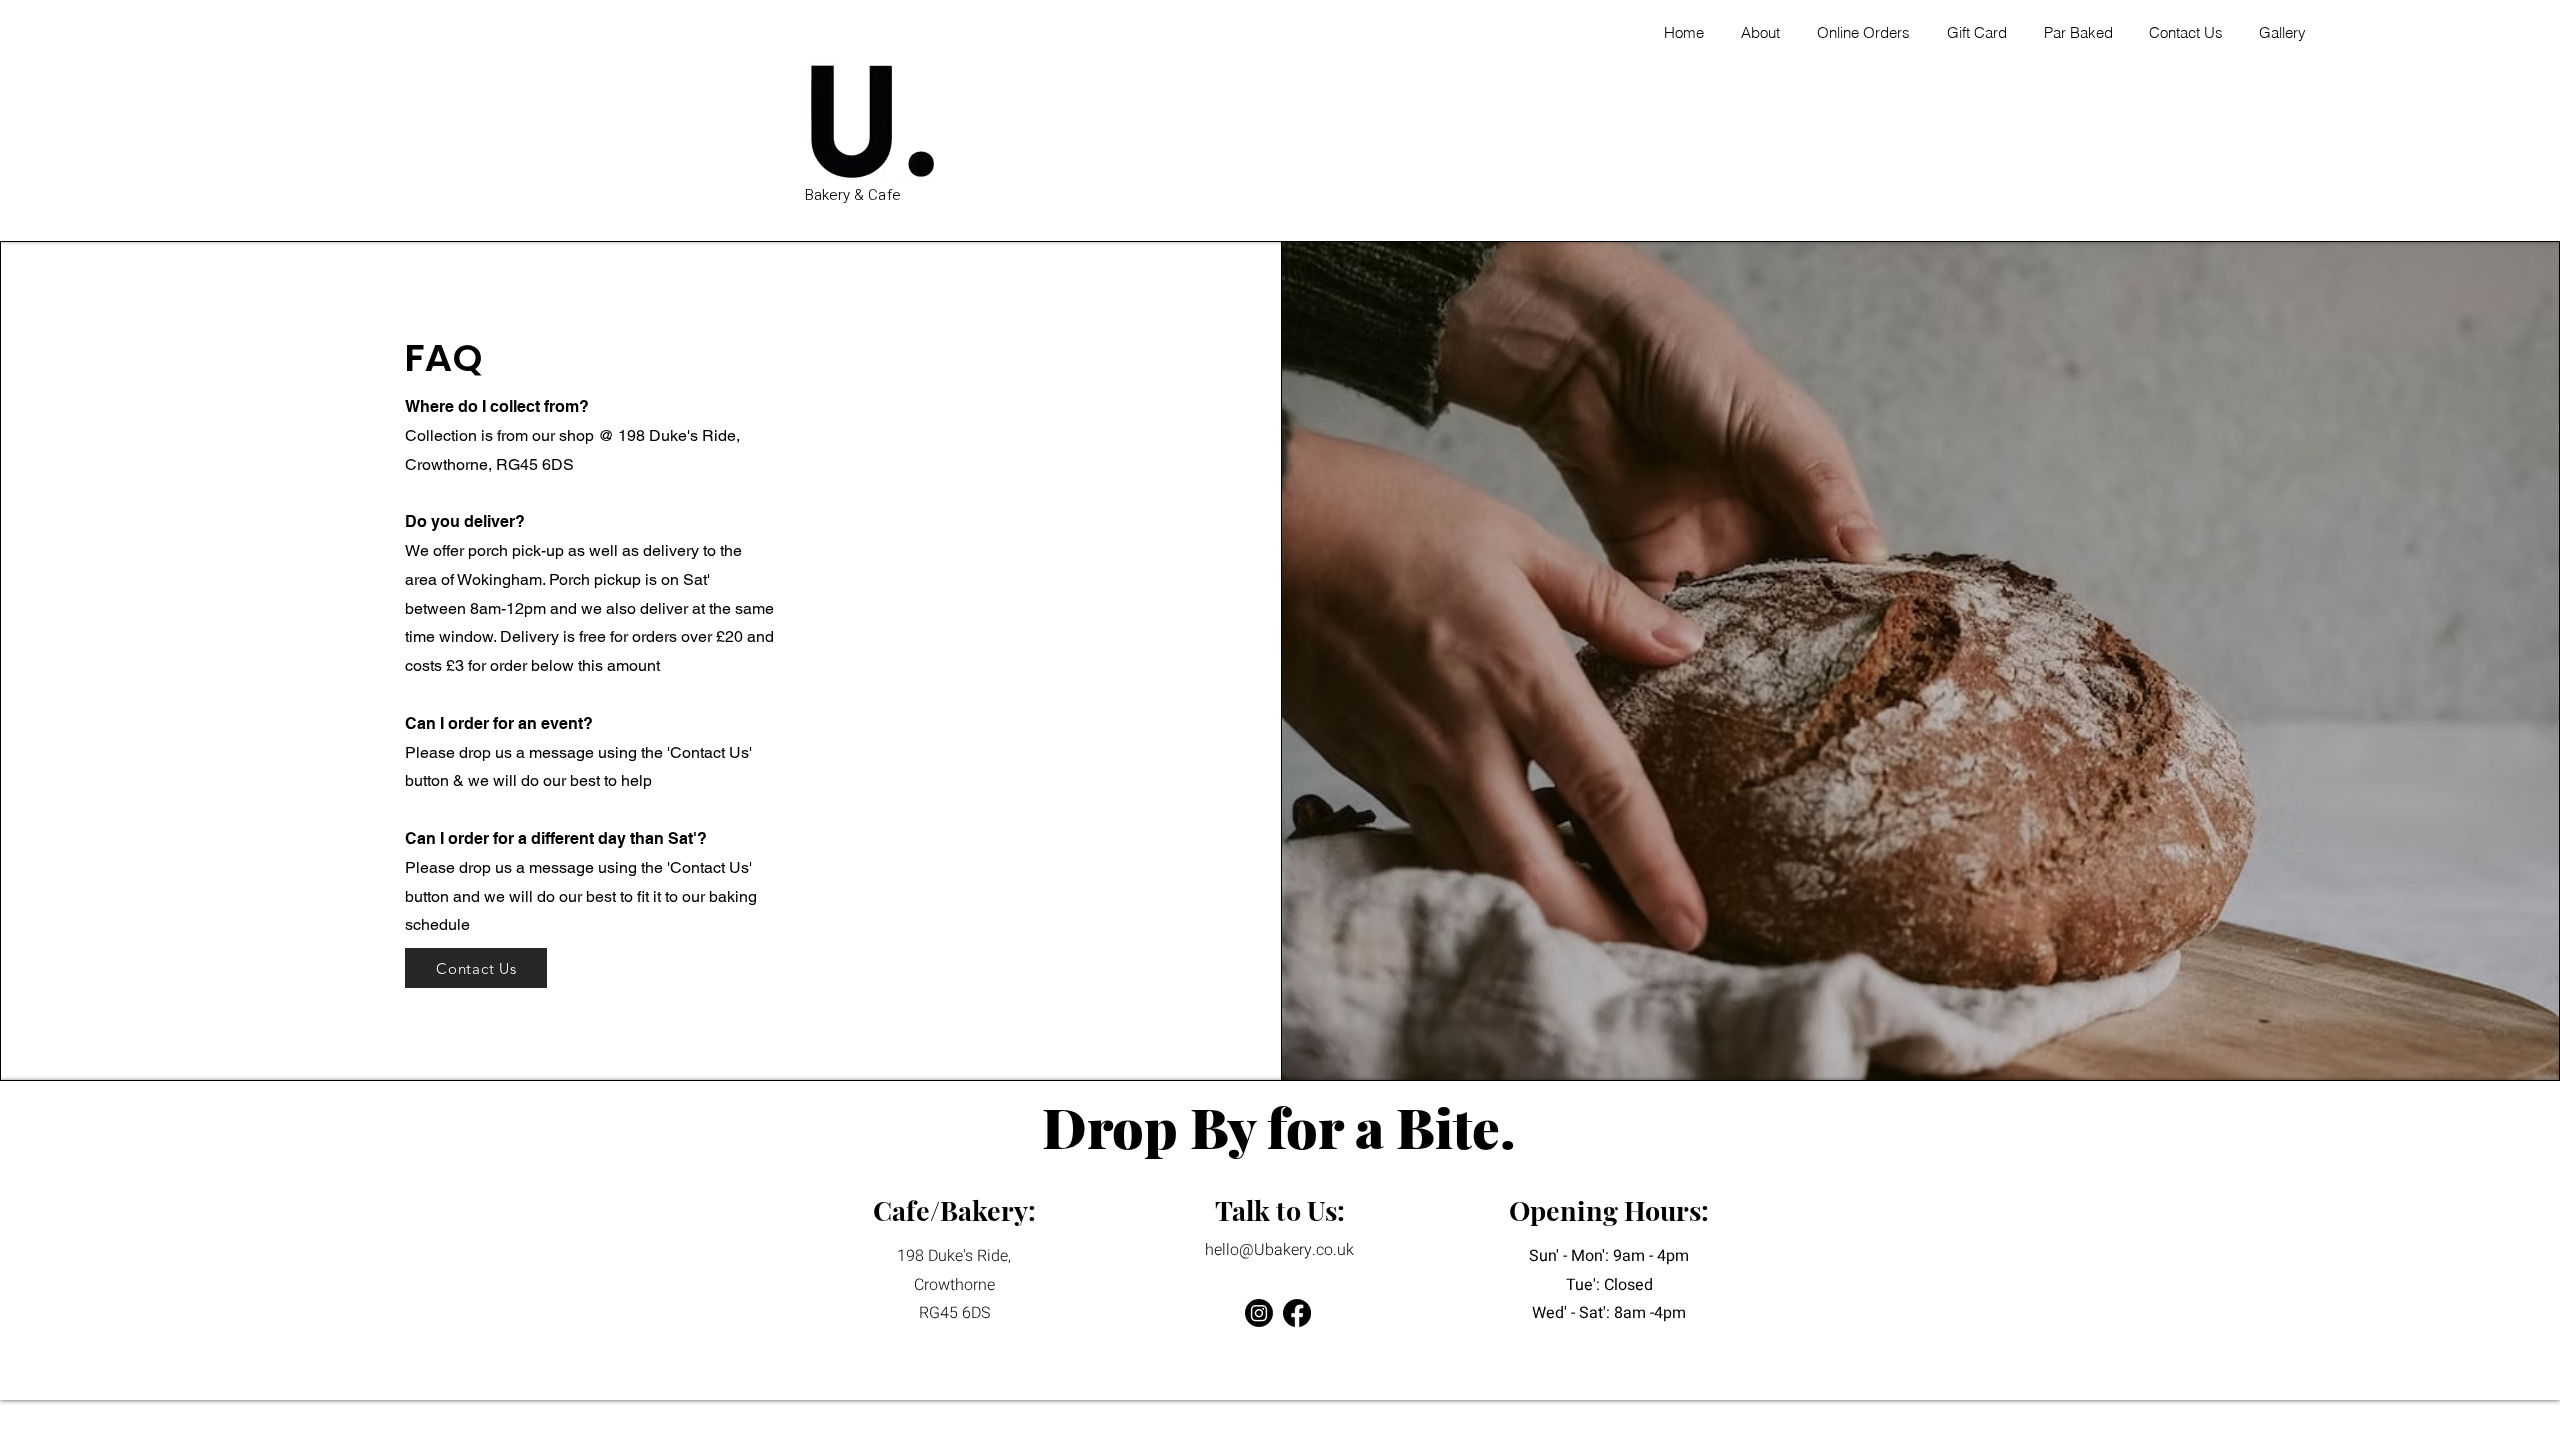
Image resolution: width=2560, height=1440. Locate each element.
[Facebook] (1297, 1313)
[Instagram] (1259, 1313)
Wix (1424, 1363)
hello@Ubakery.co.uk (1279, 1250)
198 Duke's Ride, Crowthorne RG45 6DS (954, 1285)
